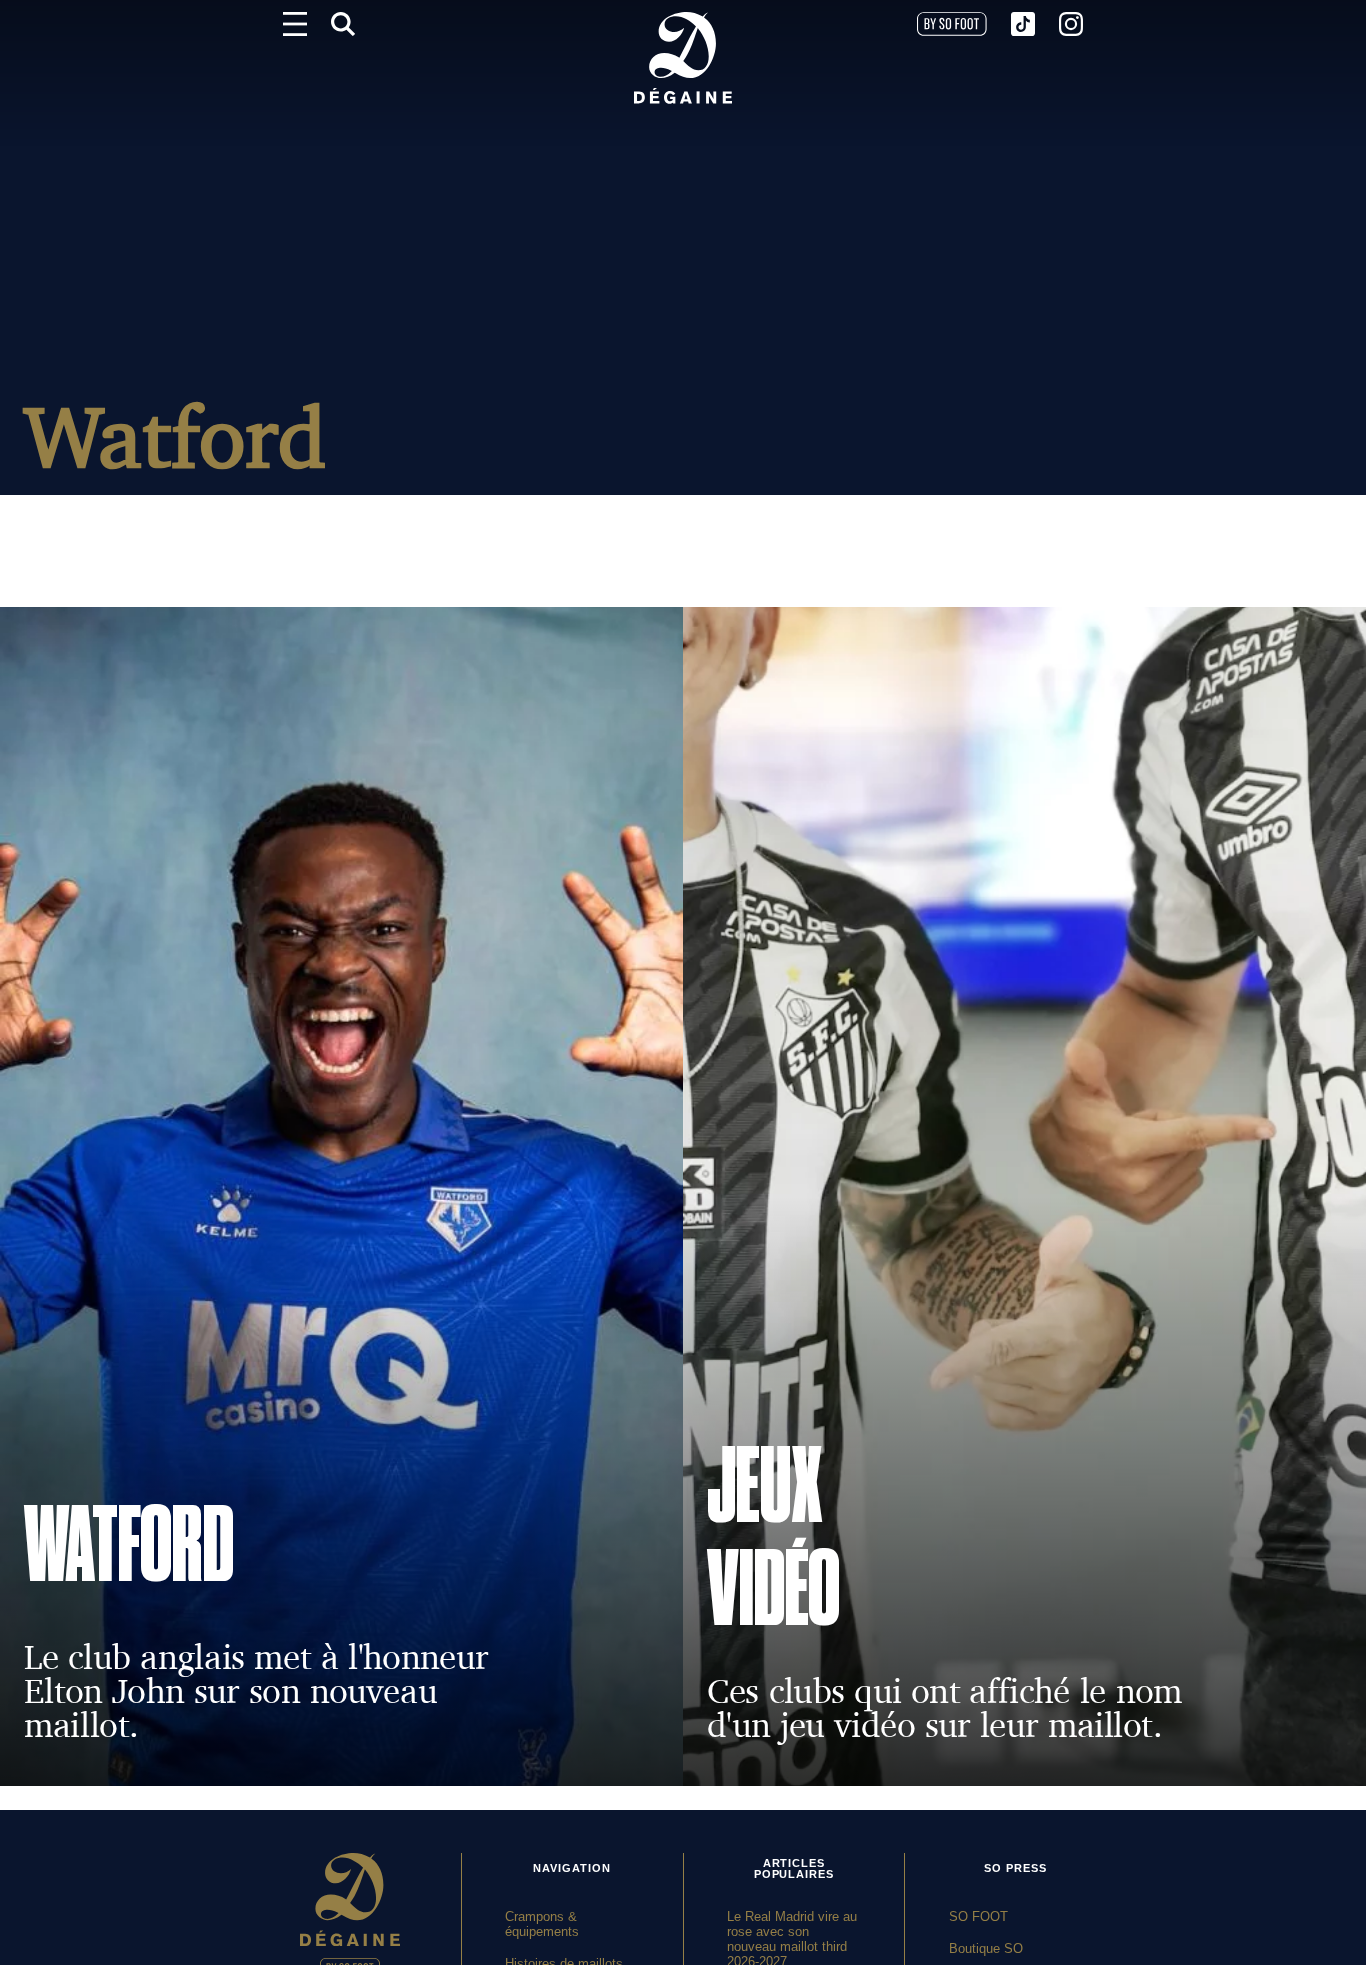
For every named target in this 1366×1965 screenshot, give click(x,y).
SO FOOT (978, 1916)
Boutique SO (986, 1948)
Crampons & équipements (542, 1924)
